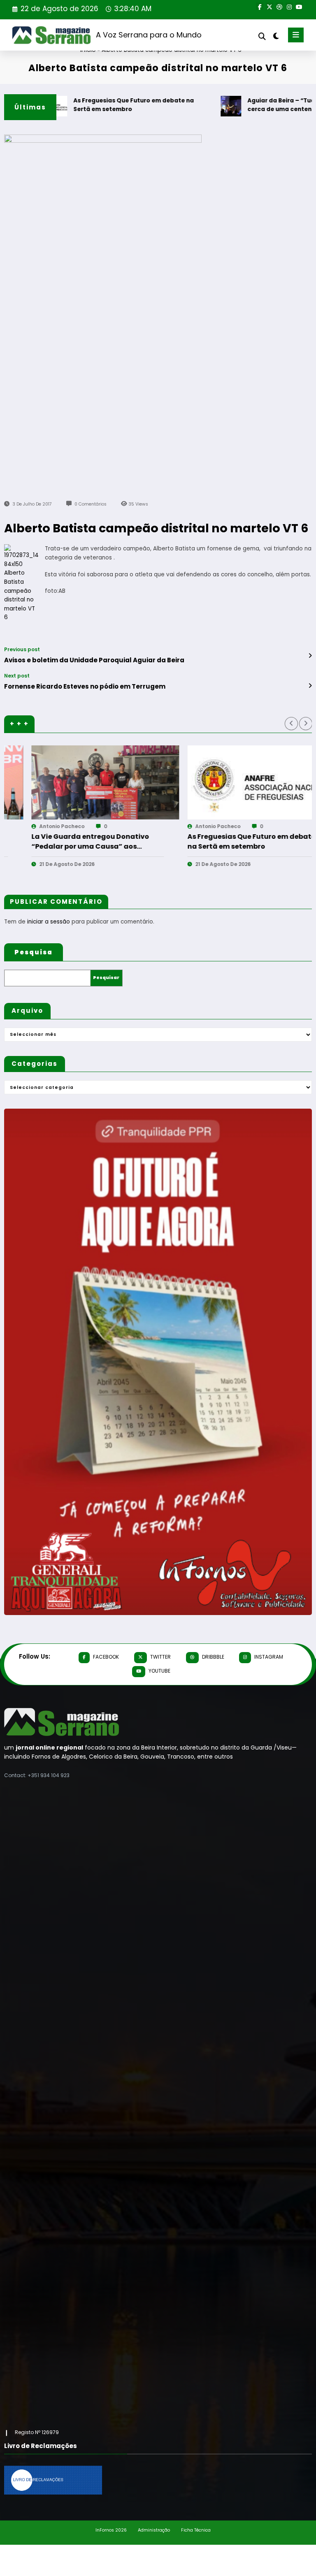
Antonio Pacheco (37, 826)
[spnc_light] (275, 36)
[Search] (262, 36)
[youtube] (299, 6)
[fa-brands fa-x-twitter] (270, 6)
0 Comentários (91, 504)
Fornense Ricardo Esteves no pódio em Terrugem (85, 686)
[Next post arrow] (310, 686)
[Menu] (296, 35)
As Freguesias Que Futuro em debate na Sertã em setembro (101, 105)
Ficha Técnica (196, 2530)
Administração (154, 2530)
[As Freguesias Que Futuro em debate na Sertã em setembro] (81, 782)
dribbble (213, 1657)
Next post (17, 676)
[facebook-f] (260, 6)
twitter (160, 1657)
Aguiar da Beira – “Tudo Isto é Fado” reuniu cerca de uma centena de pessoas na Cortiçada (227, 842)
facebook (106, 1657)
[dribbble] (279, 6)
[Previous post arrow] (310, 656)
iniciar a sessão (49, 922)
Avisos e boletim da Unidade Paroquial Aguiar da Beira (94, 660)
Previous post (22, 650)
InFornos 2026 (111, 2530)
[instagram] (289, 6)
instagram (269, 1657)
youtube (159, 1671)
